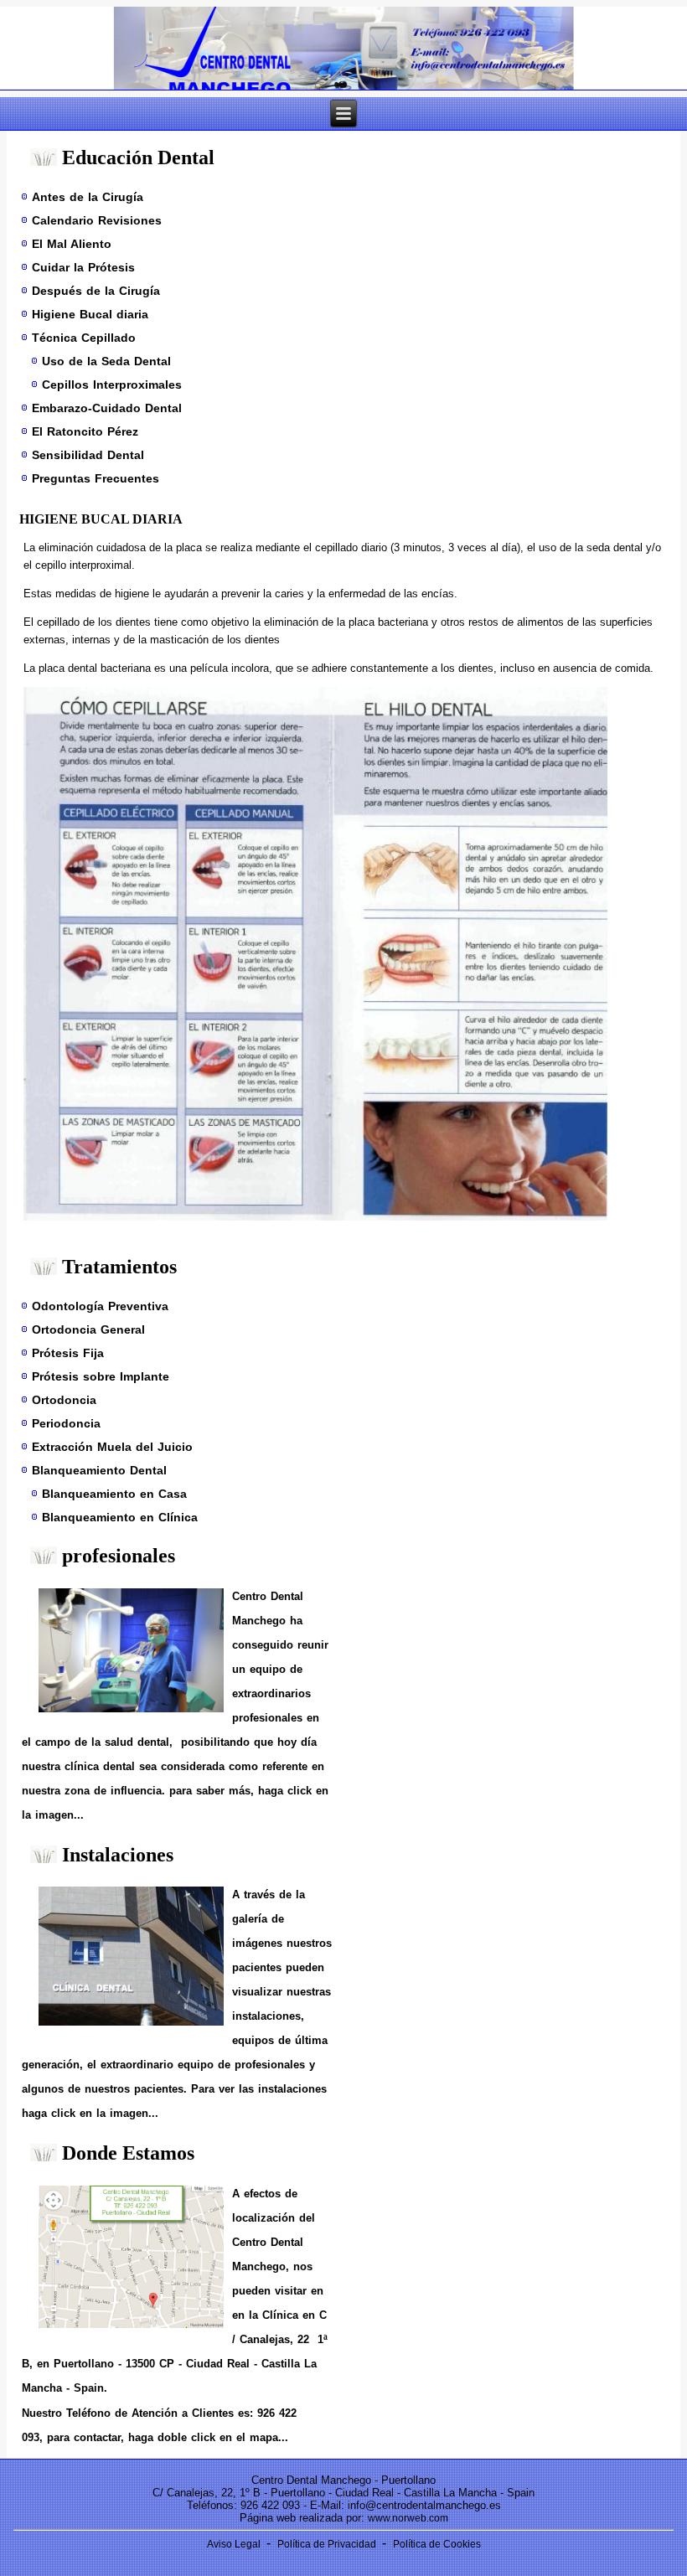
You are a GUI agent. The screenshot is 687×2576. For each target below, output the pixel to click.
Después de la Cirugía (96, 291)
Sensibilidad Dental (88, 455)
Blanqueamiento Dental (99, 1470)
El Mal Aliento (72, 244)
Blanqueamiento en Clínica (120, 1517)
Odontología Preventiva (100, 1306)
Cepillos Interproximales (112, 385)
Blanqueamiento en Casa (114, 1494)
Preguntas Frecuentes (96, 478)
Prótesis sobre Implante (101, 1376)
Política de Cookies (437, 2544)
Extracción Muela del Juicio (112, 1447)
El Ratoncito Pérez (85, 431)
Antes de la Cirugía (88, 197)
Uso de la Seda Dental (106, 361)
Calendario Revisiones (97, 220)
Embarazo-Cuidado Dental (107, 408)
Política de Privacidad (328, 2544)
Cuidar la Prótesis (83, 267)
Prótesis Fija (68, 1353)
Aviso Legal (235, 2544)
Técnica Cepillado (84, 338)
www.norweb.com (408, 2518)
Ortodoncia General (88, 1329)
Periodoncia (66, 1423)
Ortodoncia (64, 1400)
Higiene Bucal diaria (90, 314)
